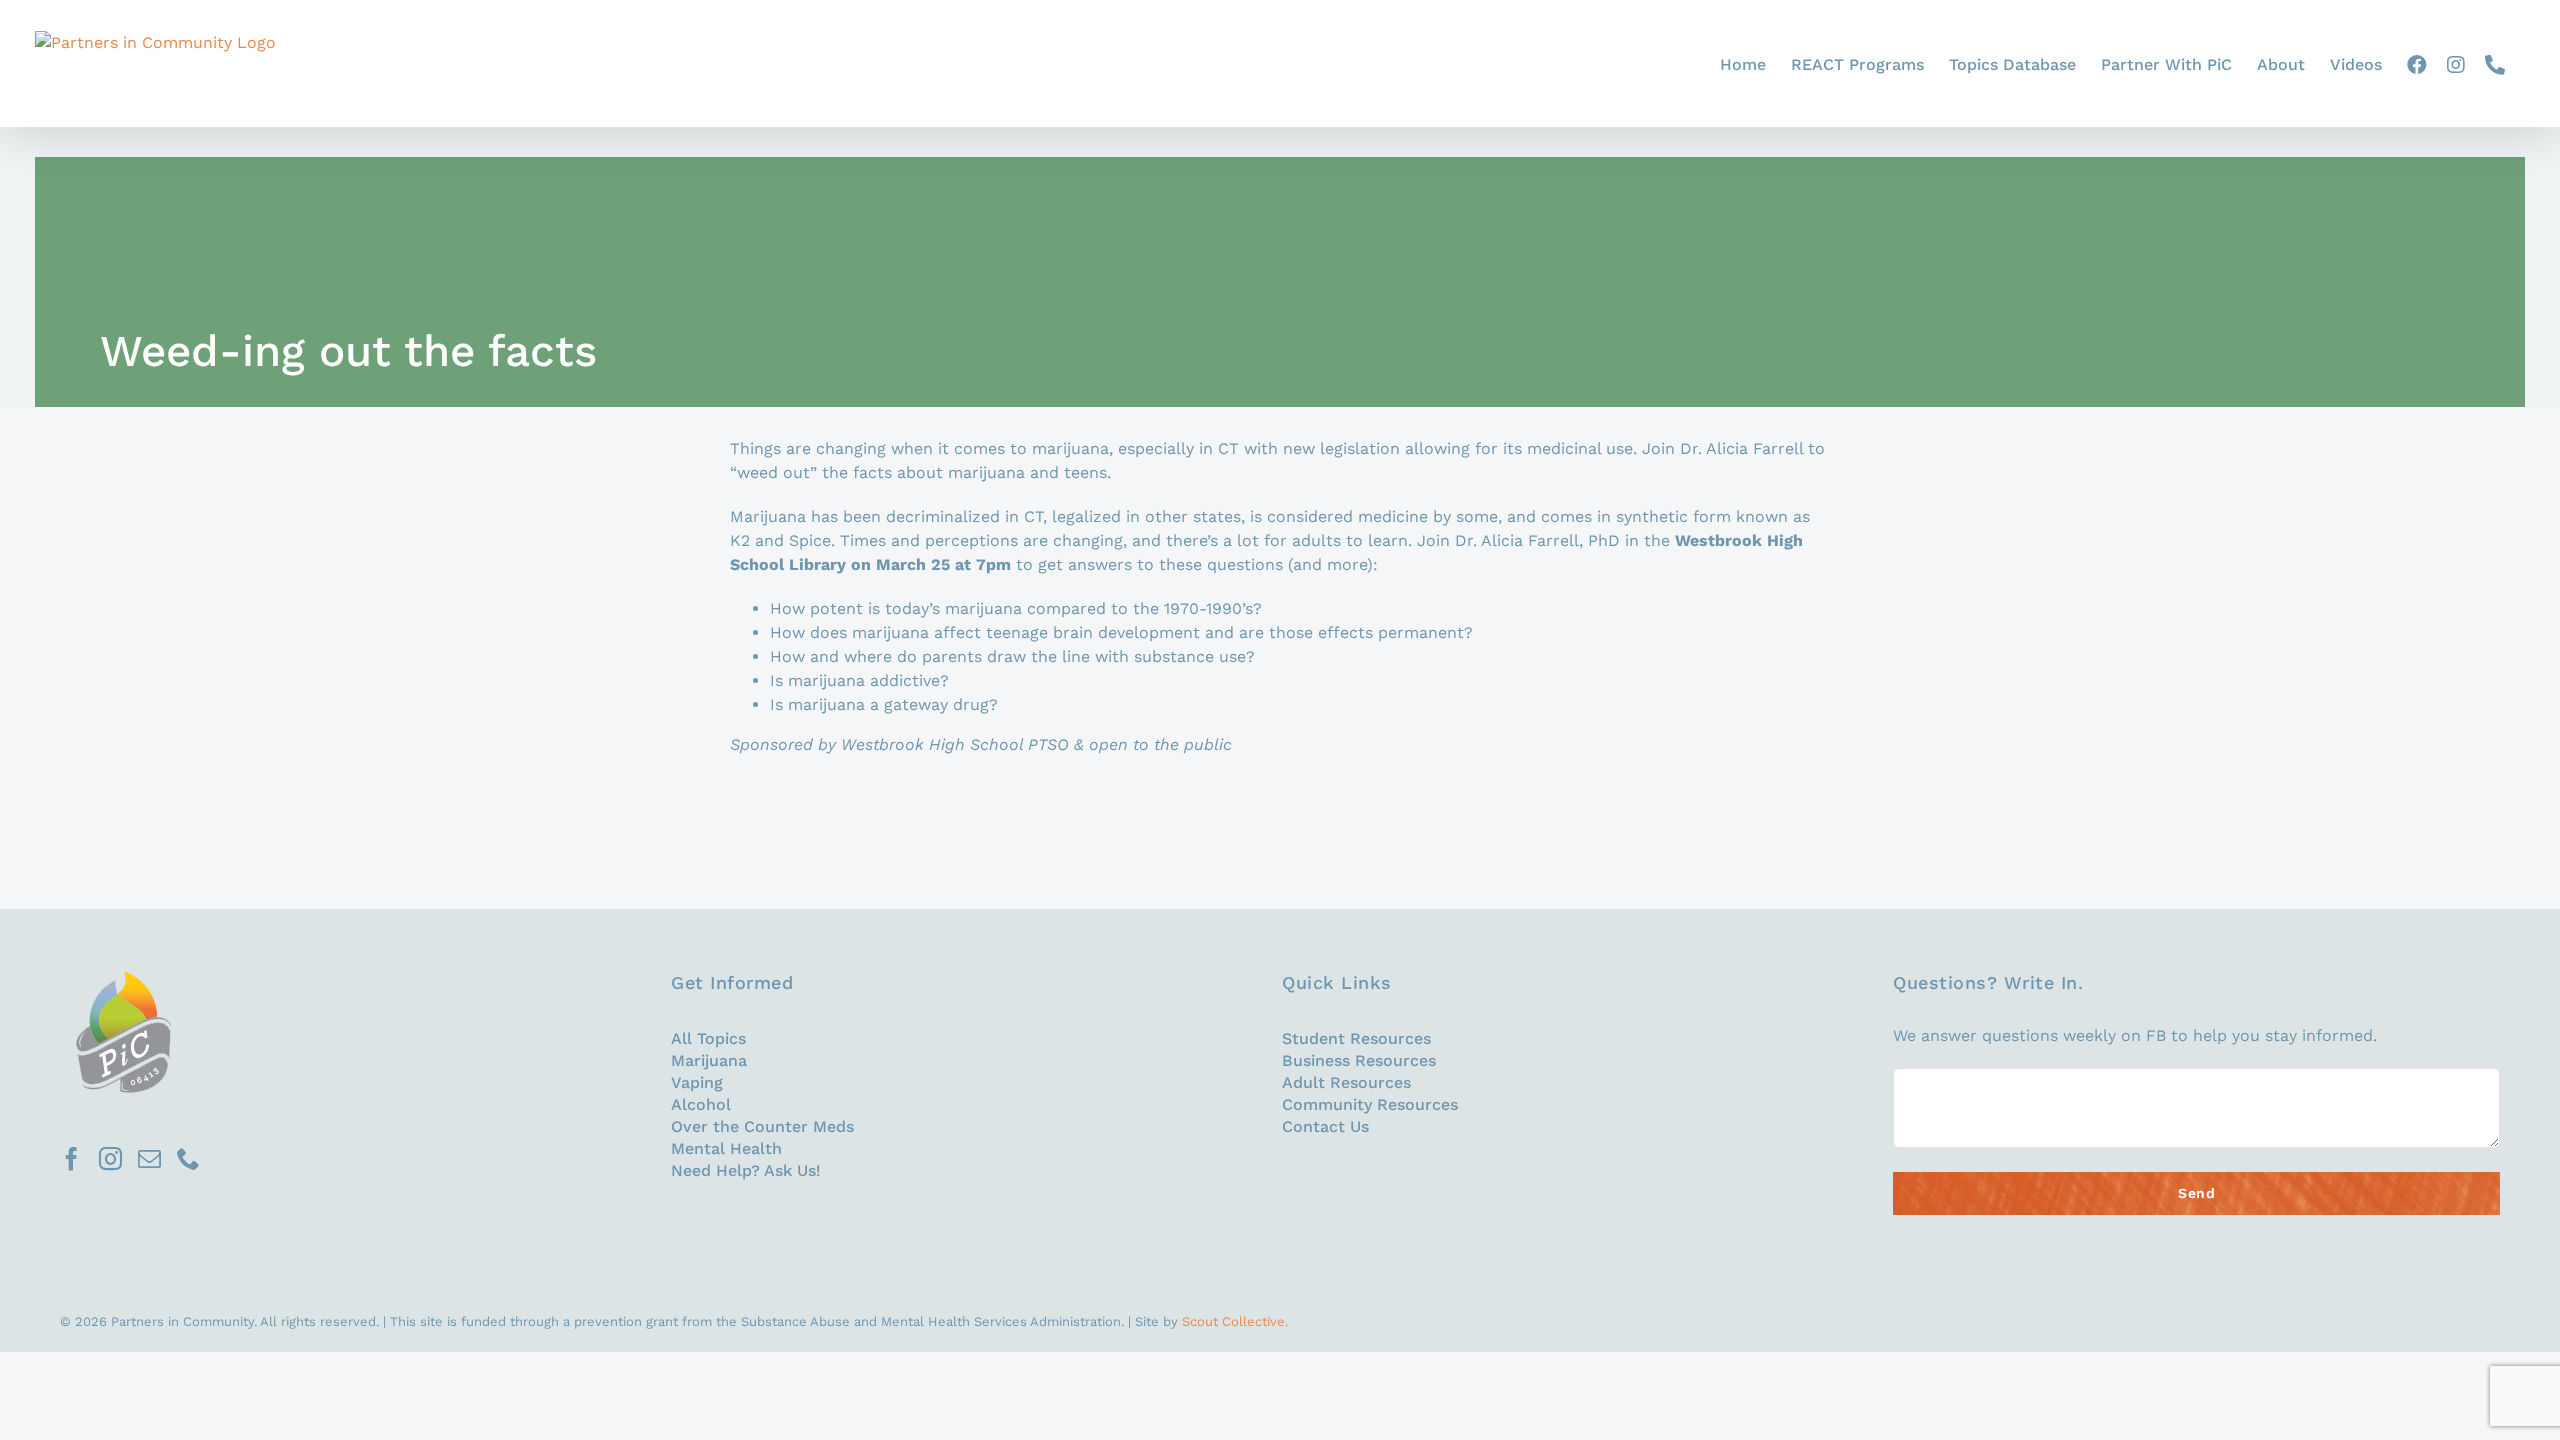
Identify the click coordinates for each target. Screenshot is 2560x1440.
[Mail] (149, 1158)
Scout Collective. (1235, 1321)
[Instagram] (110, 1158)
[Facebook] (71, 1158)
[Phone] (188, 1158)
